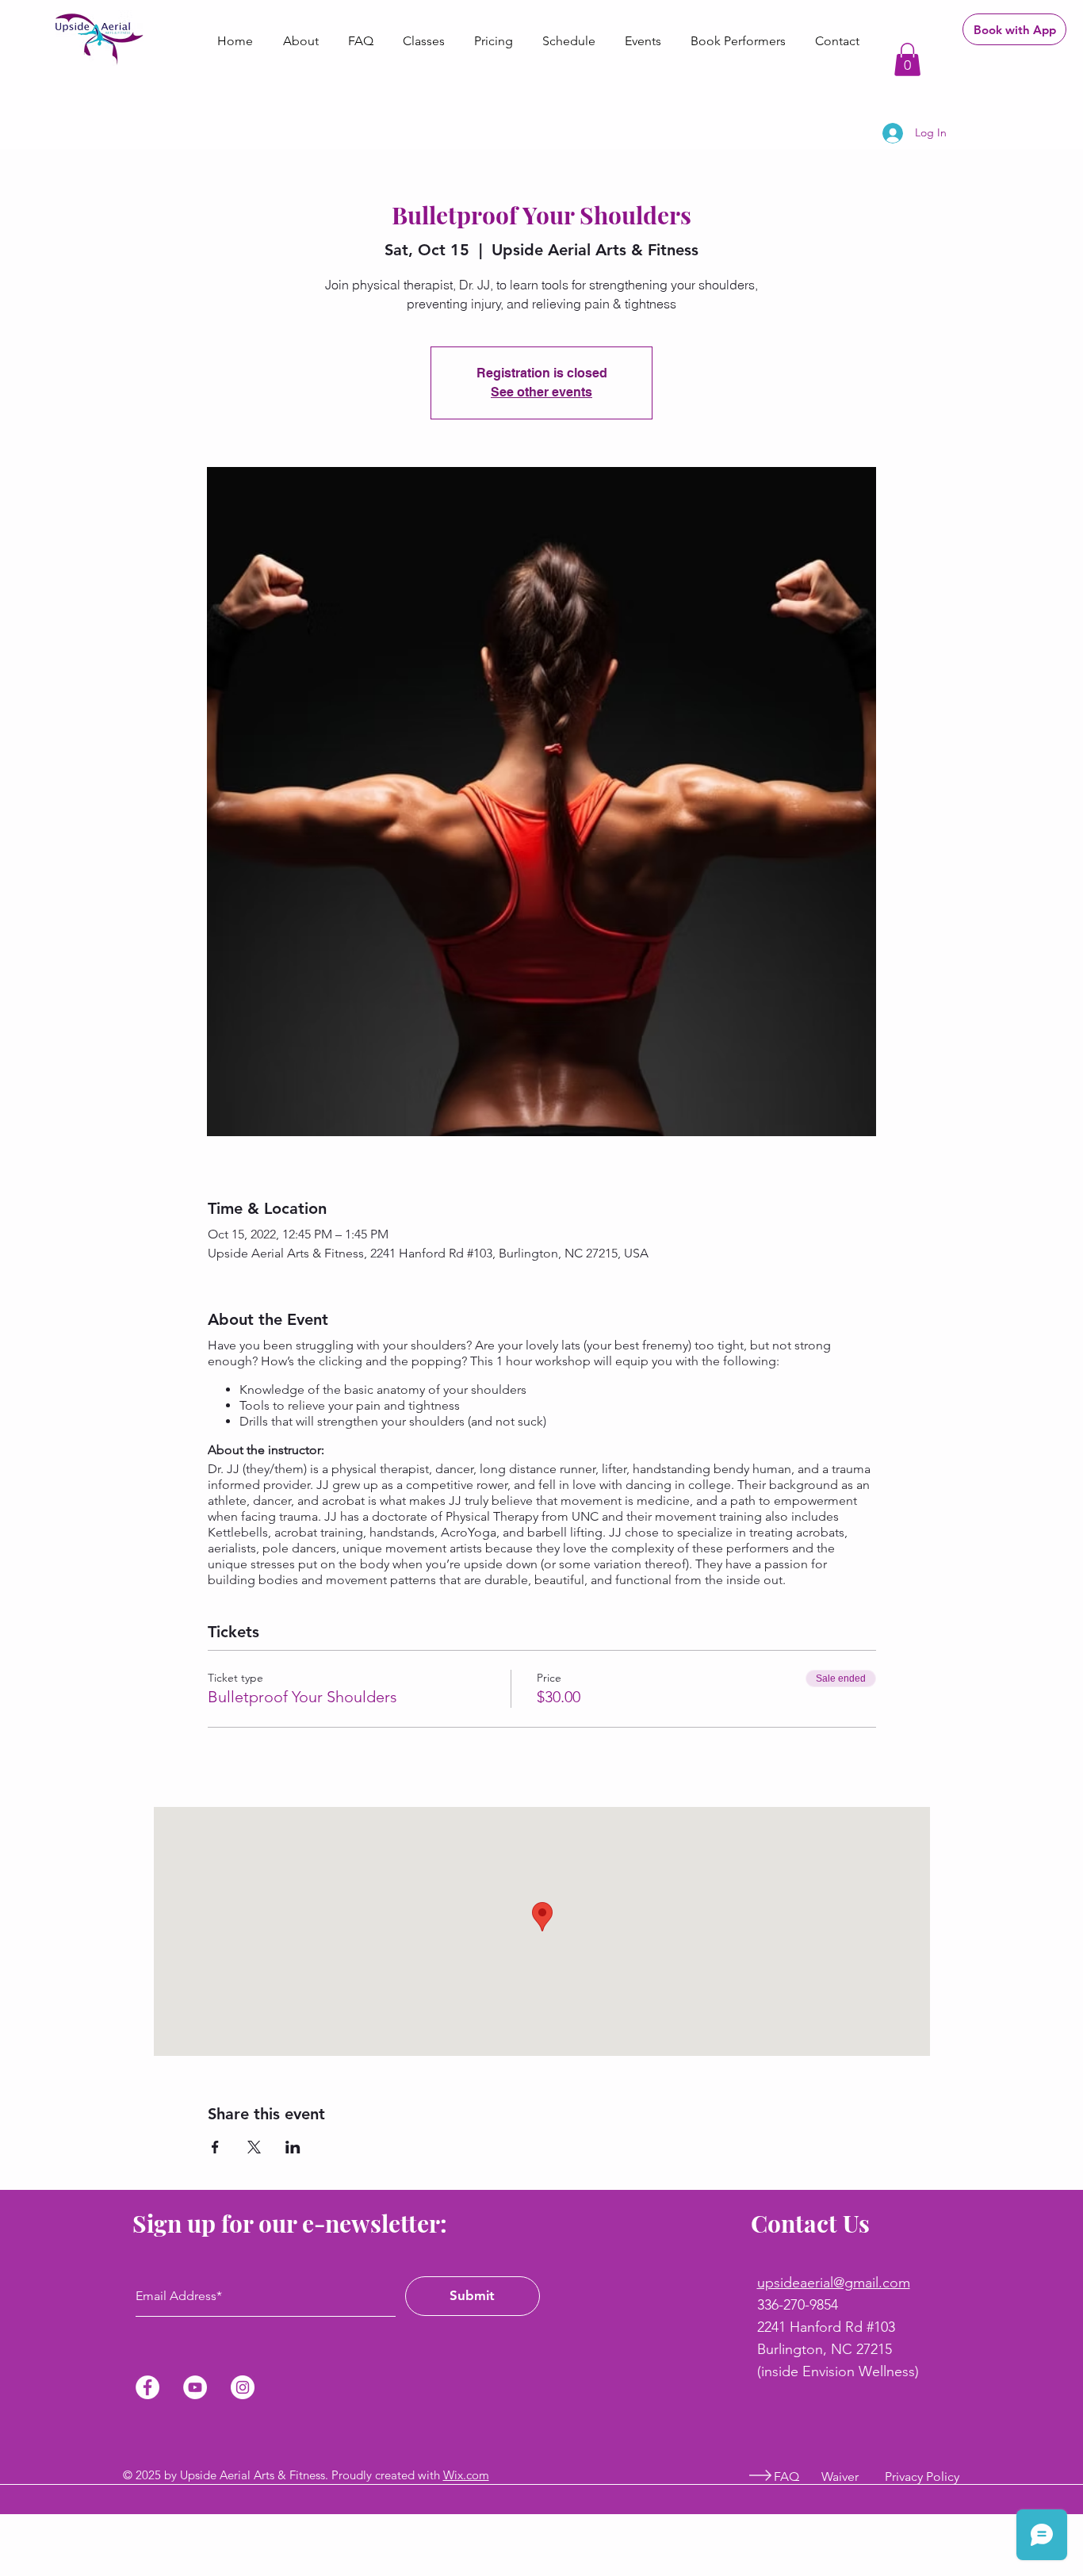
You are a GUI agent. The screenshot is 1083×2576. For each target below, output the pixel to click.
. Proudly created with (384, 2475)
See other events (541, 392)
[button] (907, 59)
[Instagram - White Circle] (243, 2387)
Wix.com (466, 2475)
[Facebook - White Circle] (147, 2387)
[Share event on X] (254, 2147)
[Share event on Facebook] (215, 2147)
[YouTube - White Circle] (195, 2387)
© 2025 (144, 2475)
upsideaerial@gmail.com (834, 2283)
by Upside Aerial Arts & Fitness (245, 2475)
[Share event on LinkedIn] (293, 2147)
